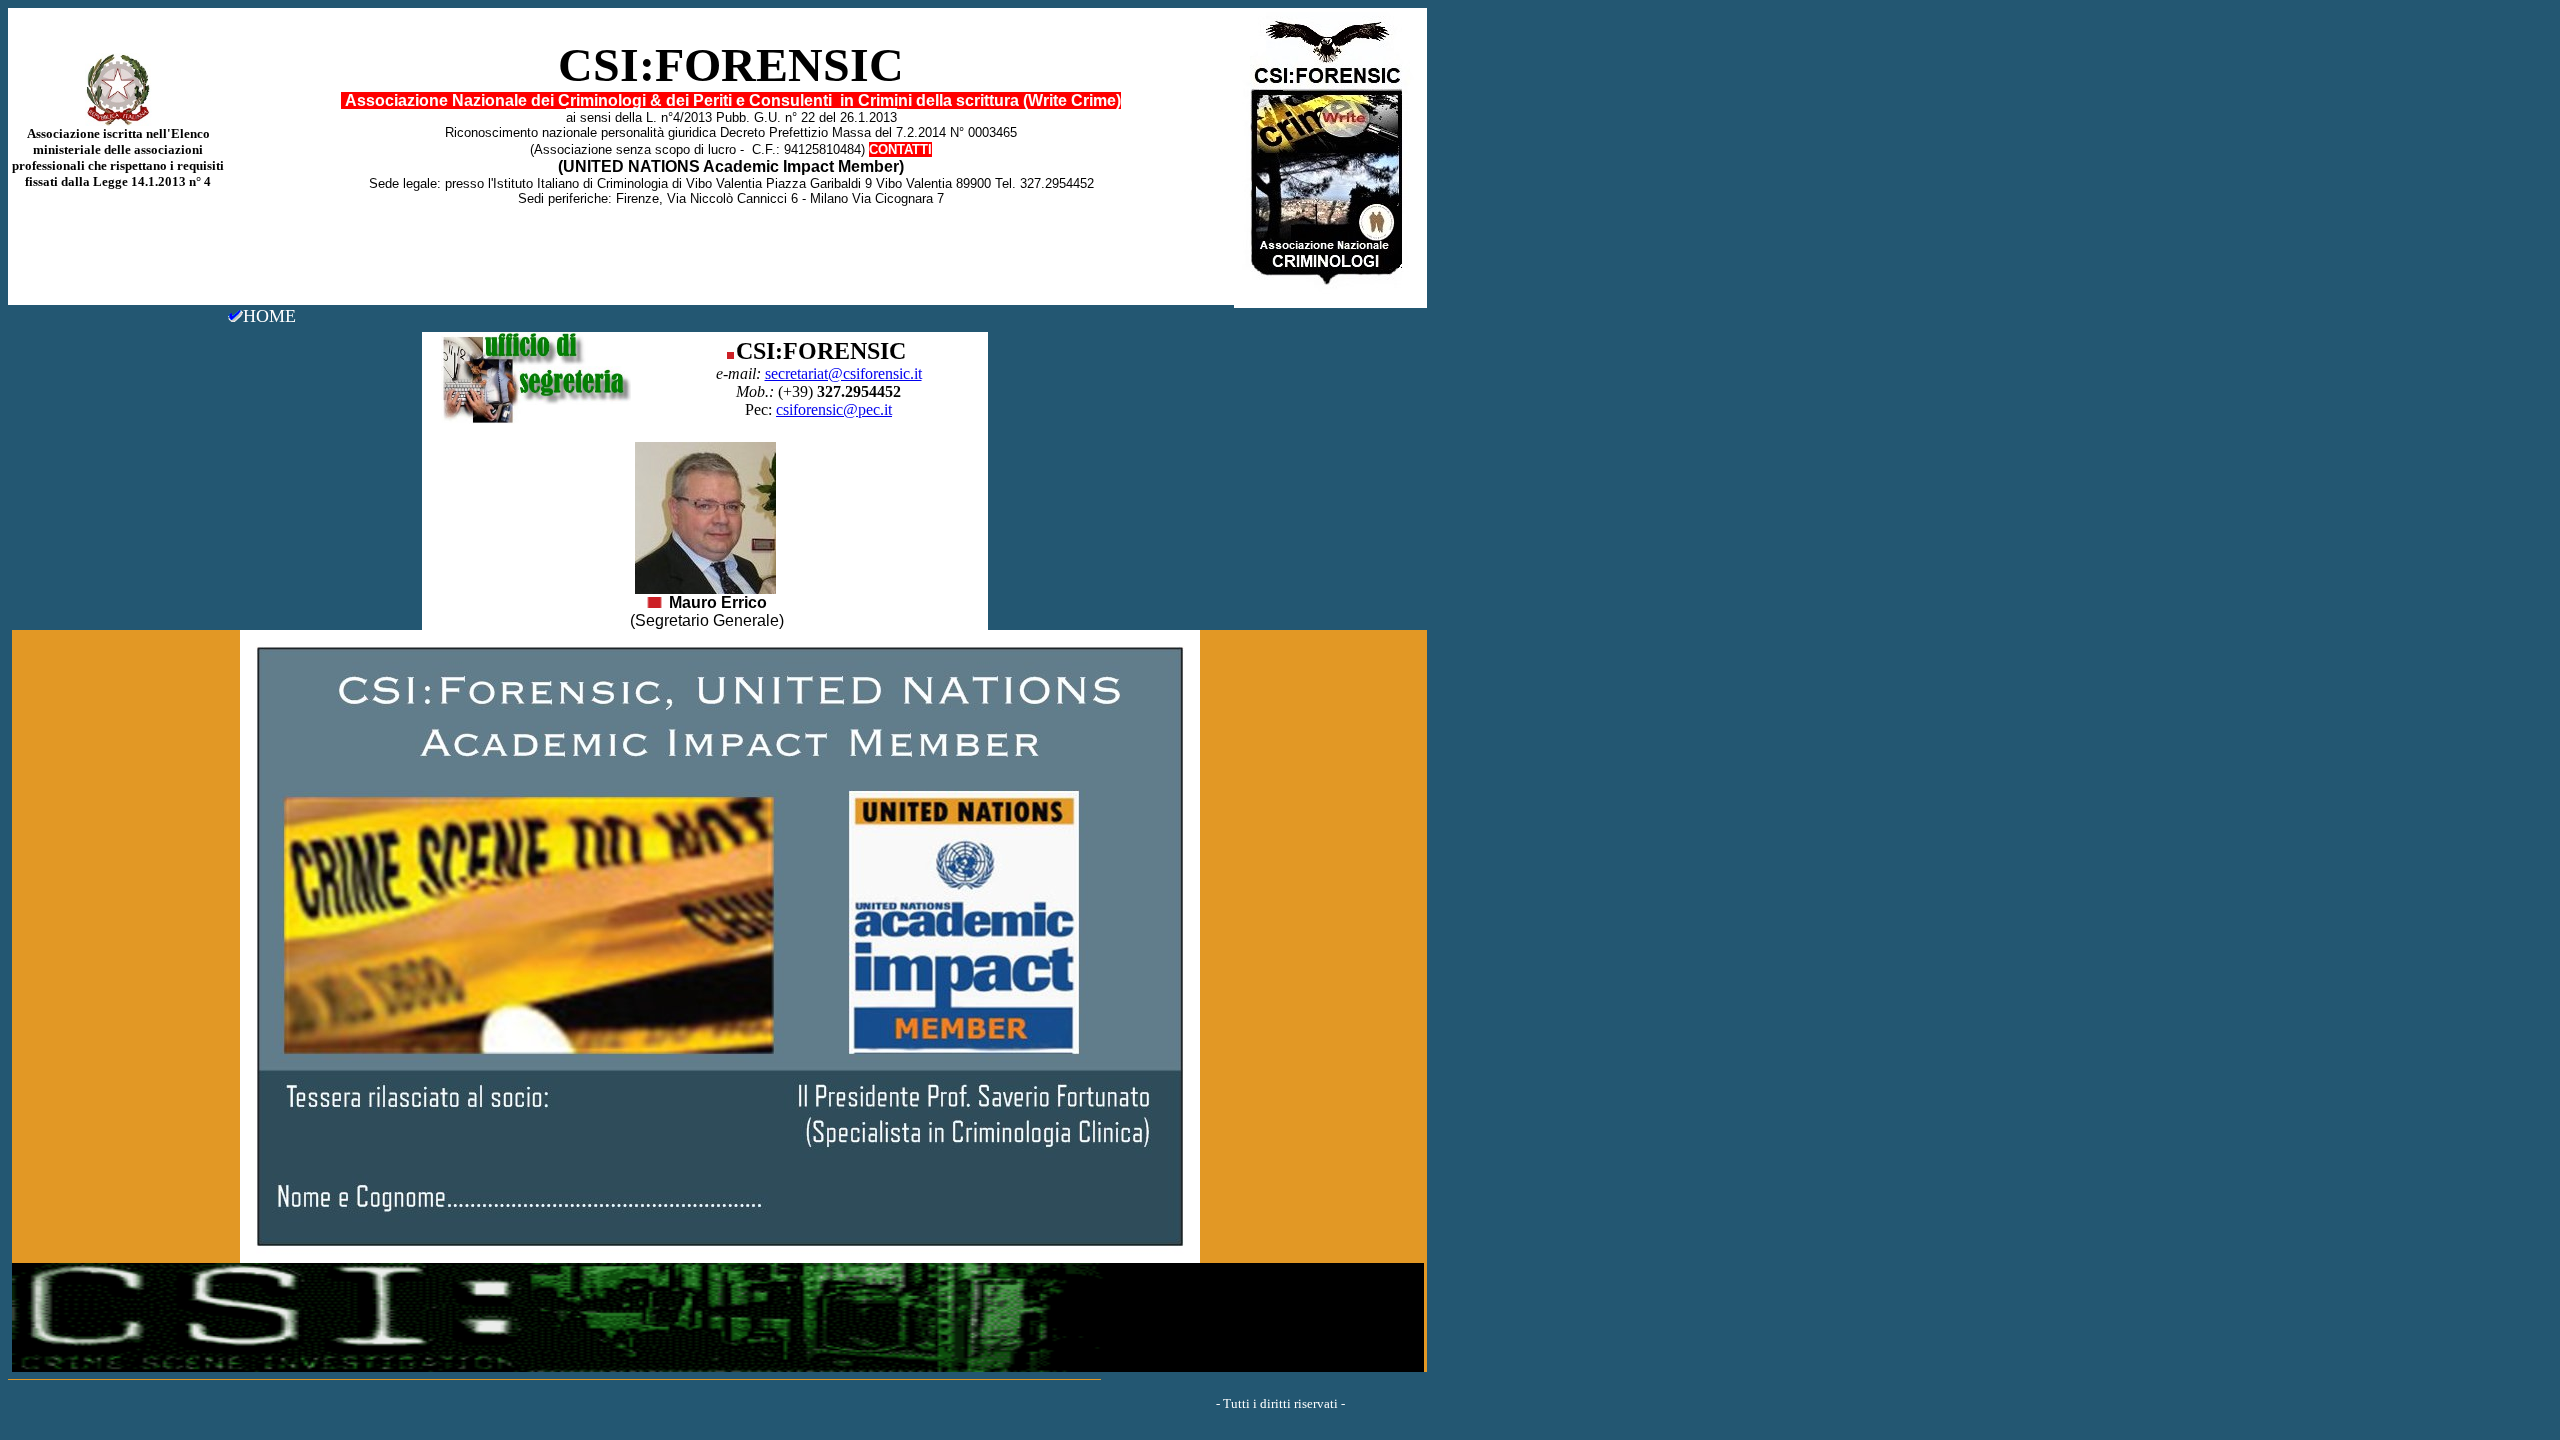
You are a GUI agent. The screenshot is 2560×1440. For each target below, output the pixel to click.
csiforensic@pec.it (834, 409)
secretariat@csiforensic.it (843, 373)
